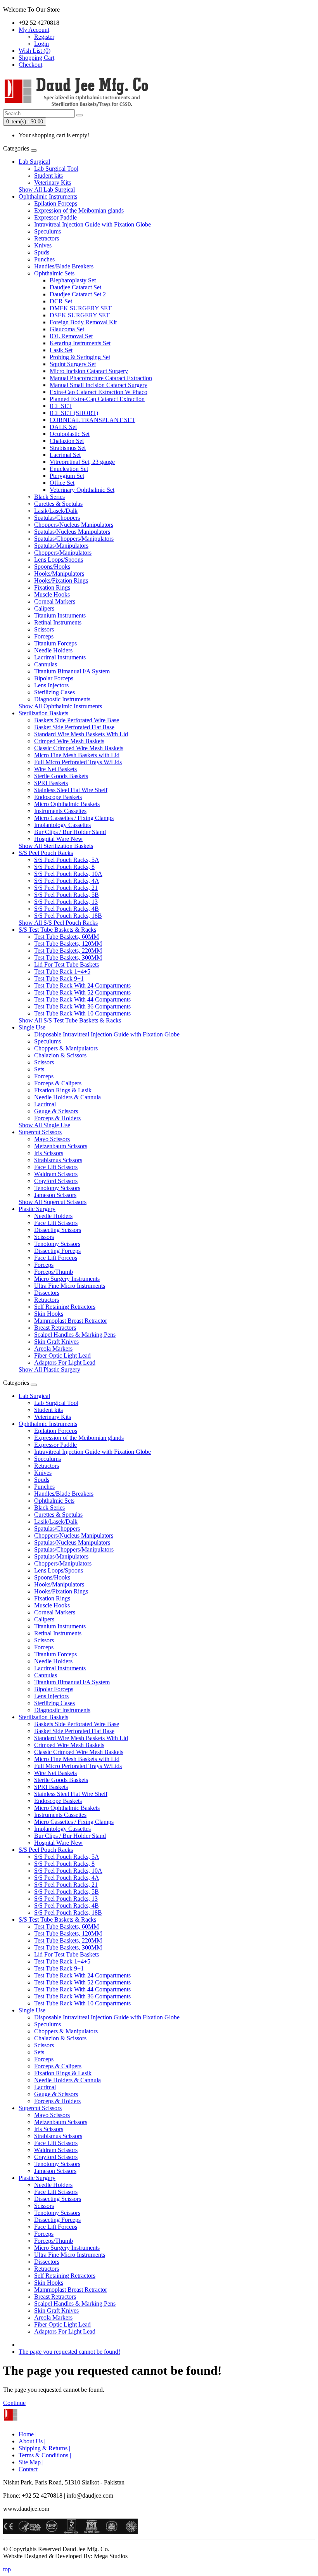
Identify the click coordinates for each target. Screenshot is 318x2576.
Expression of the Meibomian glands (79, 210)
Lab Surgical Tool (56, 169)
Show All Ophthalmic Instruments (60, 706)
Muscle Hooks (52, 594)
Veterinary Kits (53, 183)
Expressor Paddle (55, 217)
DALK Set (63, 427)
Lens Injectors (51, 685)
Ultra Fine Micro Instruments (70, 1286)
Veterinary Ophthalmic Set (82, 490)
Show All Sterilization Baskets (56, 846)
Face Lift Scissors (56, 1167)
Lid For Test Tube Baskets (67, 964)
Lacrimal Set (65, 455)
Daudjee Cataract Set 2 (78, 294)
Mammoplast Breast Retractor (71, 1321)
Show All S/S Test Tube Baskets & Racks (70, 1020)
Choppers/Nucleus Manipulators (74, 525)
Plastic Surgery (37, 1209)
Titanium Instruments (60, 615)
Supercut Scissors (40, 1132)
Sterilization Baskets (43, 713)
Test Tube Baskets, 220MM (68, 951)
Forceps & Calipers (58, 1083)
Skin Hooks (49, 1314)
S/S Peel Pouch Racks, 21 (66, 888)
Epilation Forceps (56, 203)
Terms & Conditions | (45, 2455)
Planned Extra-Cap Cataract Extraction (97, 399)
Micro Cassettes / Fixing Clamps (74, 818)
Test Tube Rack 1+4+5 (62, 971)
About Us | (32, 2441)
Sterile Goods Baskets (61, 776)
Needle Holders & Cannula (67, 1097)
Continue (14, 2403)
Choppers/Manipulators (63, 553)
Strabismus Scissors (58, 1160)
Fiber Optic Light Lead (62, 1355)
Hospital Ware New (58, 839)
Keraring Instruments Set (80, 343)
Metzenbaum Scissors (61, 1146)
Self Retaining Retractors (65, 1307)
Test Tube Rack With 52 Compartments (82, 992)
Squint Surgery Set (73, 364)
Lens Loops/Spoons (59, 560)
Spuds (42, 252)
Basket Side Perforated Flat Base (74, 727)
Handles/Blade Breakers (64, 266)
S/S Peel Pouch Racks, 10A (68, 874)
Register (44, 37)
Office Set (62, 483)
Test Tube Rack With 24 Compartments (82, 985)
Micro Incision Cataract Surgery (89, 371)
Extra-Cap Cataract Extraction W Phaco (99, 392)
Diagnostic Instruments (62, 699)
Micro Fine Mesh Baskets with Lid (77, 755)
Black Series (49, 497)
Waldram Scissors (56, 1174)
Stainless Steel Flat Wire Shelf (71, 790)
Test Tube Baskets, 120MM (68, 944)
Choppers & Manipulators (66, 1048)
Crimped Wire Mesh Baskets (69, 741)
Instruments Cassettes (60, 811)
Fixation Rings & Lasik (63, 1090)
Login (41, 44)
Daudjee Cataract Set (75, 287)
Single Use (32, 1027)
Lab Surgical (34, 162)
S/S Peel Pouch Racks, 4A (67, 881)
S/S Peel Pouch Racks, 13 (66, 902)
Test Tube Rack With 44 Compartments (82, 999)
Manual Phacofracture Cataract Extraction (101, 378)
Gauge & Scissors (56, 1111)
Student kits (48, 176)
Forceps (44, 636)
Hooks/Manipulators (59, 574)
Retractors (47, 238)
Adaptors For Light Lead (65, 1362)
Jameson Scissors (55, 1195)
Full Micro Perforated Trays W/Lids (78, 762)
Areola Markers (53, 1349)
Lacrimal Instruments (60, 657)
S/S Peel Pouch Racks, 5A (67, 860)
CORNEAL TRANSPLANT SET (92, 420)
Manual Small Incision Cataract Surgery (99, 385)
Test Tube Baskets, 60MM (67, 937)
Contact (28, 2469)
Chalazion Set (67, 441)
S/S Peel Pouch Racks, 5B (67, 895)
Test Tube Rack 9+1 (59, 978)
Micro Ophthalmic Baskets (67, 804)
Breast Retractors (55, 1328)
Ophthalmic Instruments (48, 196)
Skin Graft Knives (56, 1342)
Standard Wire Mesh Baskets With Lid (81, 734)
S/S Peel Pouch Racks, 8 (64, 867)
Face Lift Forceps (56, 1258)
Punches (44, 259)
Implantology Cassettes (62, 825)
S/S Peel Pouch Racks (46, 853)
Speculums (48, 231)
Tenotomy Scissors (57, 1188)
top (7, 2569)
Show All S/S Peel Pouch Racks (58, 923)
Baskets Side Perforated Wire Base (77, 720)
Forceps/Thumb (54, 1272)
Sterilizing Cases (54, 692)
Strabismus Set (68, 448)
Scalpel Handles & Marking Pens (75, 1335)
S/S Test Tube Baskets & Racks (57, 930)
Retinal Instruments (58, 622)
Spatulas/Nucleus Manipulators (72, 532)
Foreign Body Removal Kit (83, 322)
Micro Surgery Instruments (67, 1279)
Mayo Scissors (52, 1139)
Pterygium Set (67, 476)
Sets (39, 1069)
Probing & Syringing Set (80, 357)
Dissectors (47, 1293)
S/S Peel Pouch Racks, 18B (68, 916)
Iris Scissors (49, 1153)
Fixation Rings (52, 587)
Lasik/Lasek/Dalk (56, 511)
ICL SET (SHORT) (74, 413)
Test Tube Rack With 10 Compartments (82, 1013)
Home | (28, 2434)
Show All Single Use (44, 1125)
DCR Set (61, 301)
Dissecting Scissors (58, 1230)
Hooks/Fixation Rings (61, 580)
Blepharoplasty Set (73, 280)
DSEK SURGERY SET (80, 315)
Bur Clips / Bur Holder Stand (70, 832)
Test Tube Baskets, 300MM (68, 958)
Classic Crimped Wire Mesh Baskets (79, 748)
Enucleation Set (69, 469)
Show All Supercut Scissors (53, 1202)
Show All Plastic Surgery (49, 1369)
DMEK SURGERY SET (81, 308)
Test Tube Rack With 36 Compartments (82, 1006)
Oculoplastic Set (70, 434)
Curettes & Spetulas (58, 504)
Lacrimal (45, 1104)
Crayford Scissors (56, 1181)
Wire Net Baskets (55, 769)
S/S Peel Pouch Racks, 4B (67, 909)
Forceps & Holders (57, 1118)
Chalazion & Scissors (60, 1055)
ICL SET (61, 406)
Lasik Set (61, 350)
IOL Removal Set (71, 336)
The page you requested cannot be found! (69, 2352)
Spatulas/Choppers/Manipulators (74, 539)
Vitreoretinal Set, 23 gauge (82, 462)
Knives (43, 245)
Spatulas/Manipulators (61, 546)
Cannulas (46, 664)
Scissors (44, 629)
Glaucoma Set (67, 329)
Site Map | (31, 2462)
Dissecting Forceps (57, 1251)
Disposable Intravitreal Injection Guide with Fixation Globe (107, 1034)
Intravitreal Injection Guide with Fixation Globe (92, 224)
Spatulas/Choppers (57, 518)
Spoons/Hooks (52, 567)
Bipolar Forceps (54, 678)
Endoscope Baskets (58, 797)
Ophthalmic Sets (54, 273)
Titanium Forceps (55, 643)
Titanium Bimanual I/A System (72, 671)
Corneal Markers (55, 601)
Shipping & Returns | (44, 2448)
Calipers (44, 608)
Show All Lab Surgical (47, 189)
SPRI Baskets (51, 783)
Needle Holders (53, 650)
